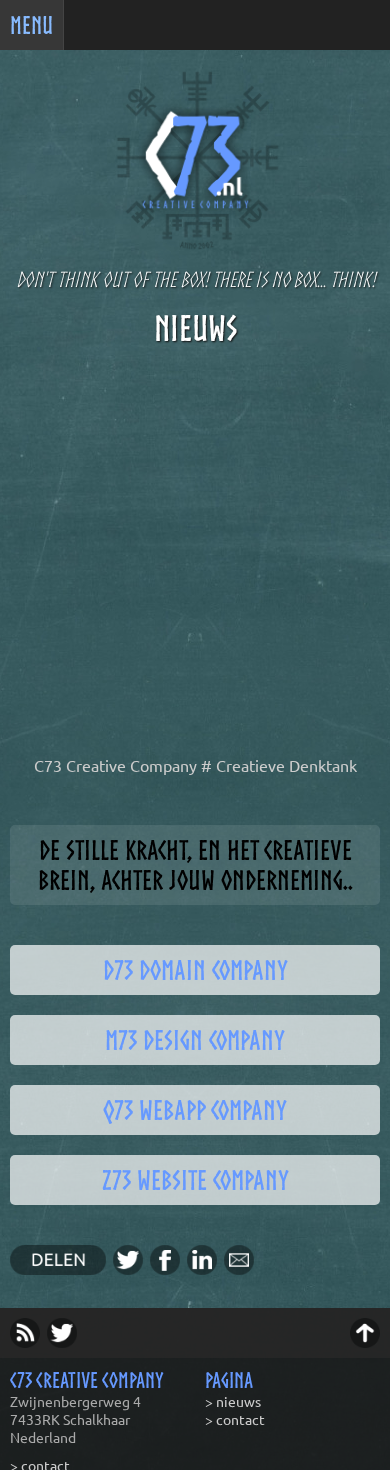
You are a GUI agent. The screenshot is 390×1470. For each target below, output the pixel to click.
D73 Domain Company (195, 970)
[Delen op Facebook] (168, 1268)
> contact (235, 1419)
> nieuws (233, 1401)
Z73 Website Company (195, 1180)
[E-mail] (242, 1268)
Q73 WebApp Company (195, 1110)
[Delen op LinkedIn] (205, 1268)
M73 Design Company (195, 1040)
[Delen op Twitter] (131, 1268)
